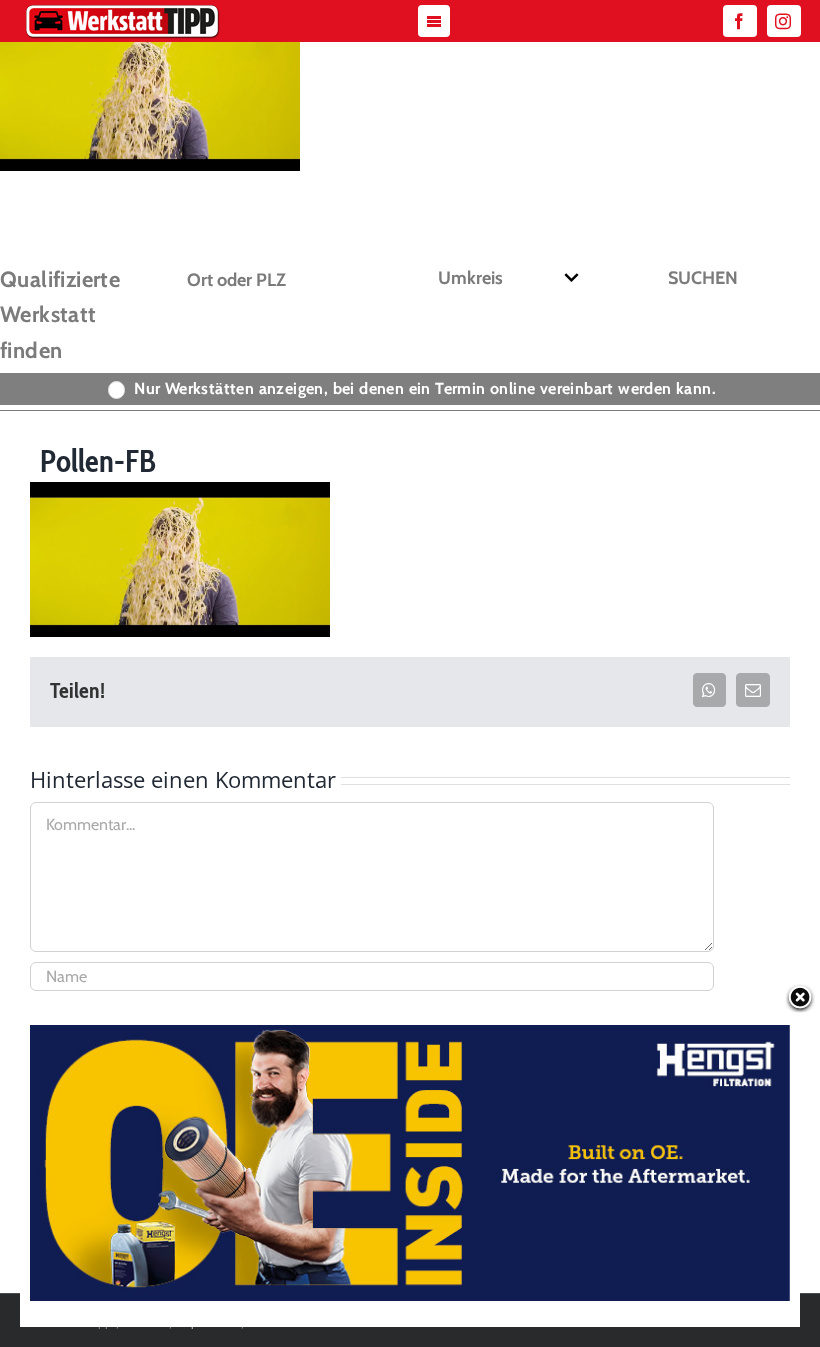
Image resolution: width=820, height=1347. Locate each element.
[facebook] (740, 21)
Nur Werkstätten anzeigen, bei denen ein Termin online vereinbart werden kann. (425, 388)
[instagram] (784, 21)
